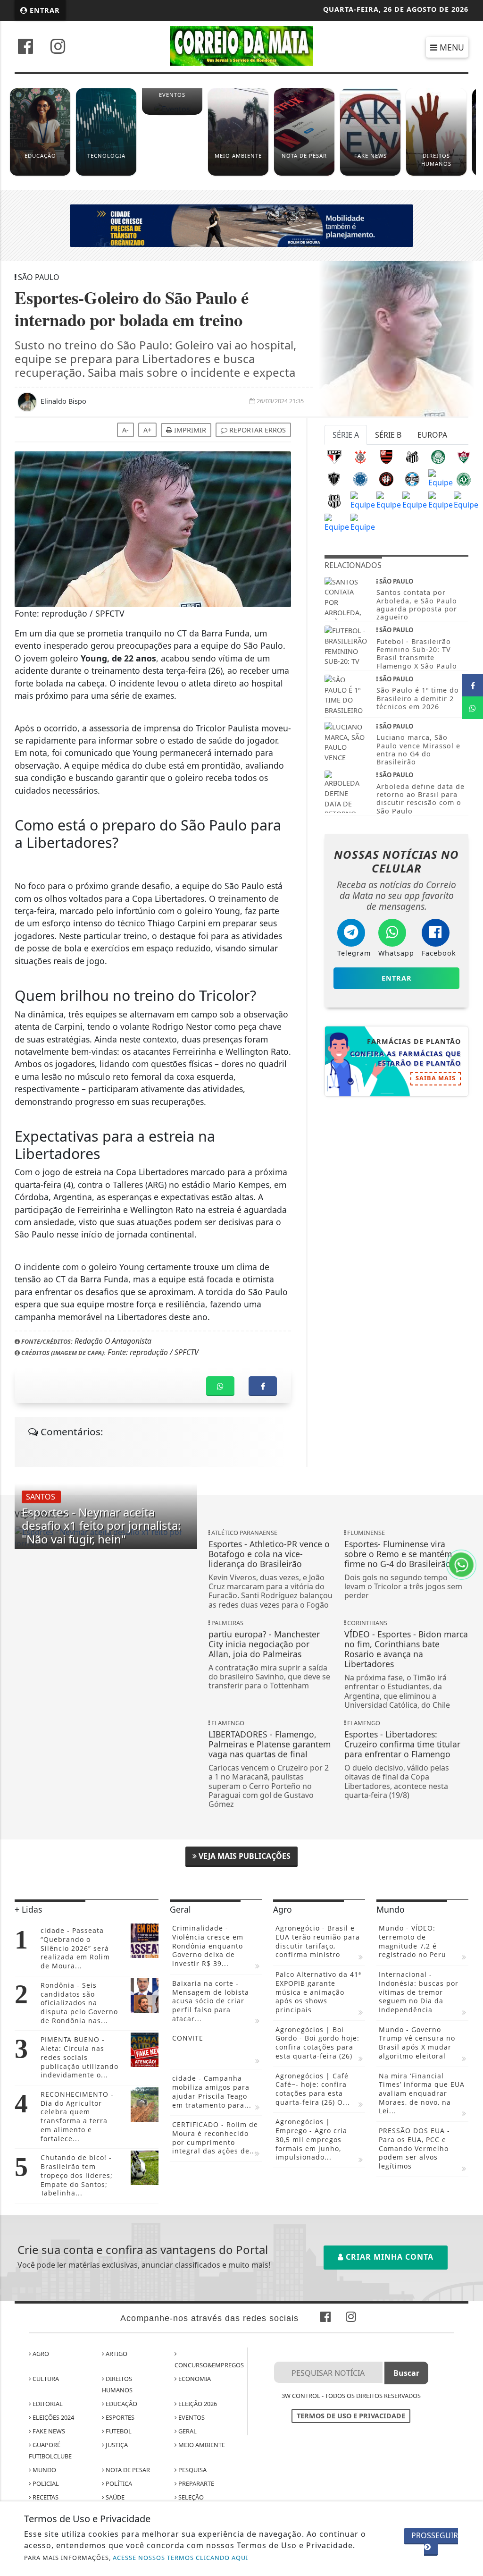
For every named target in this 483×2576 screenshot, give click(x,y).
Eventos (191, 2417)
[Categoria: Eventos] (172, 113)
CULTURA (45, 2379)
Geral (187, 2431)
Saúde (114, 2497)
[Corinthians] (360, 456)
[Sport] (363, 500)
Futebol (118, 2431)
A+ (147, 430)
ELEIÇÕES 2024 (53, 2417)
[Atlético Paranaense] (386, 478)
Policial (45, 2483)
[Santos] (412, 456)
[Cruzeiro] (360, 478)
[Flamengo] (386, 456)
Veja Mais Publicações (244, 1856)
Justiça (116, 2445)
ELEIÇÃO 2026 (197, 2404)
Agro (40, 2354)
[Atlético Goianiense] (415, 500)
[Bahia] (466, 500)
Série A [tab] (346, 435)
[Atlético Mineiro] (334, 478)
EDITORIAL (47, 2404)
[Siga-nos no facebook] (25, 47)
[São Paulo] (334, 456)
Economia (194, 2379)
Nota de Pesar (127, 2470)
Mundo (44, 2470)
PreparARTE (196, 2483)
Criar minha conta (388, 2257)
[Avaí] (441, 500)
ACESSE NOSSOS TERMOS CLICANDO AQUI (180, 2558)
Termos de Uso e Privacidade (351, 2416)
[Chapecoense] (464, 478)
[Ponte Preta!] (334, 500)
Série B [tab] (388, 435)
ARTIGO (116, 2354)
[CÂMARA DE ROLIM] (241, 225)
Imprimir (189, 430)
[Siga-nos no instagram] (58, 47)
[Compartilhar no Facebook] (473, 685)
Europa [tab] (432, 435)
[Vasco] (389, 500)
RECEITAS (45, 2497)
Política (118, 2483)
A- (125, 430)
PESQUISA (192, 2470)
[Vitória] (363, 522)
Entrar (44, 10)
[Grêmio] (412, 478)
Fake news (48, 2431)
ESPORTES (119, 2417)
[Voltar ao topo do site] (469, 1546)
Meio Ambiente (201, 2445)
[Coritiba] (337, 522)
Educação (121, 2404)
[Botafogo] (441, 478)
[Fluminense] (464, 456)
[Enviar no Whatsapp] (473, 708)
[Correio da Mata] (242, 45)
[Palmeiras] (438, 456)
